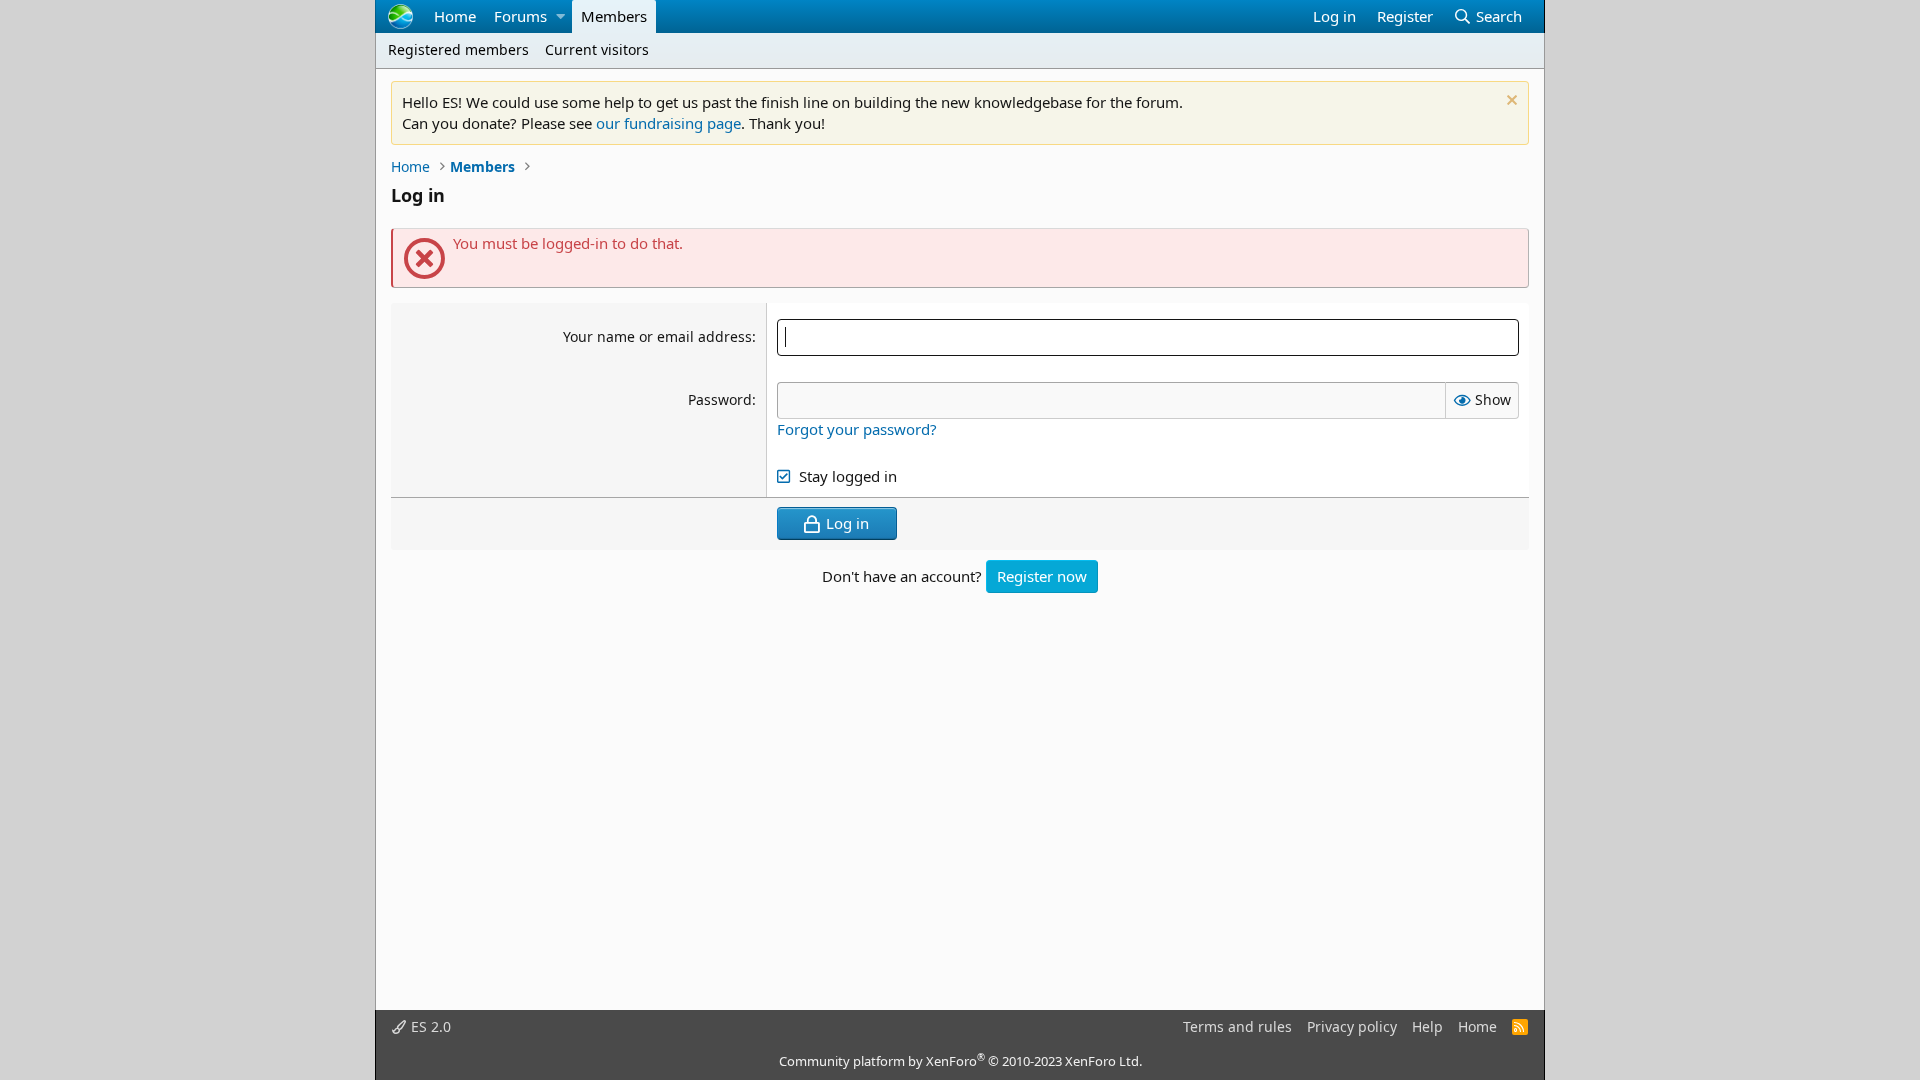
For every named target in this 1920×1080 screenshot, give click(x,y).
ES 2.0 (429, 1026)
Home (455, 16)
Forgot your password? (857, 429)
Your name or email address (657, 336)
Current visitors (597, 49)
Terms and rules (1237, 1026)
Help (1427, 1026)
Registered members (458, 49)
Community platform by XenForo (960, 1061)
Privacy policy (1352, 1026)
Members (614, 16)
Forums (520, 16)
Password (720, 399)
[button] (560, 16)
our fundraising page (668, 123)
